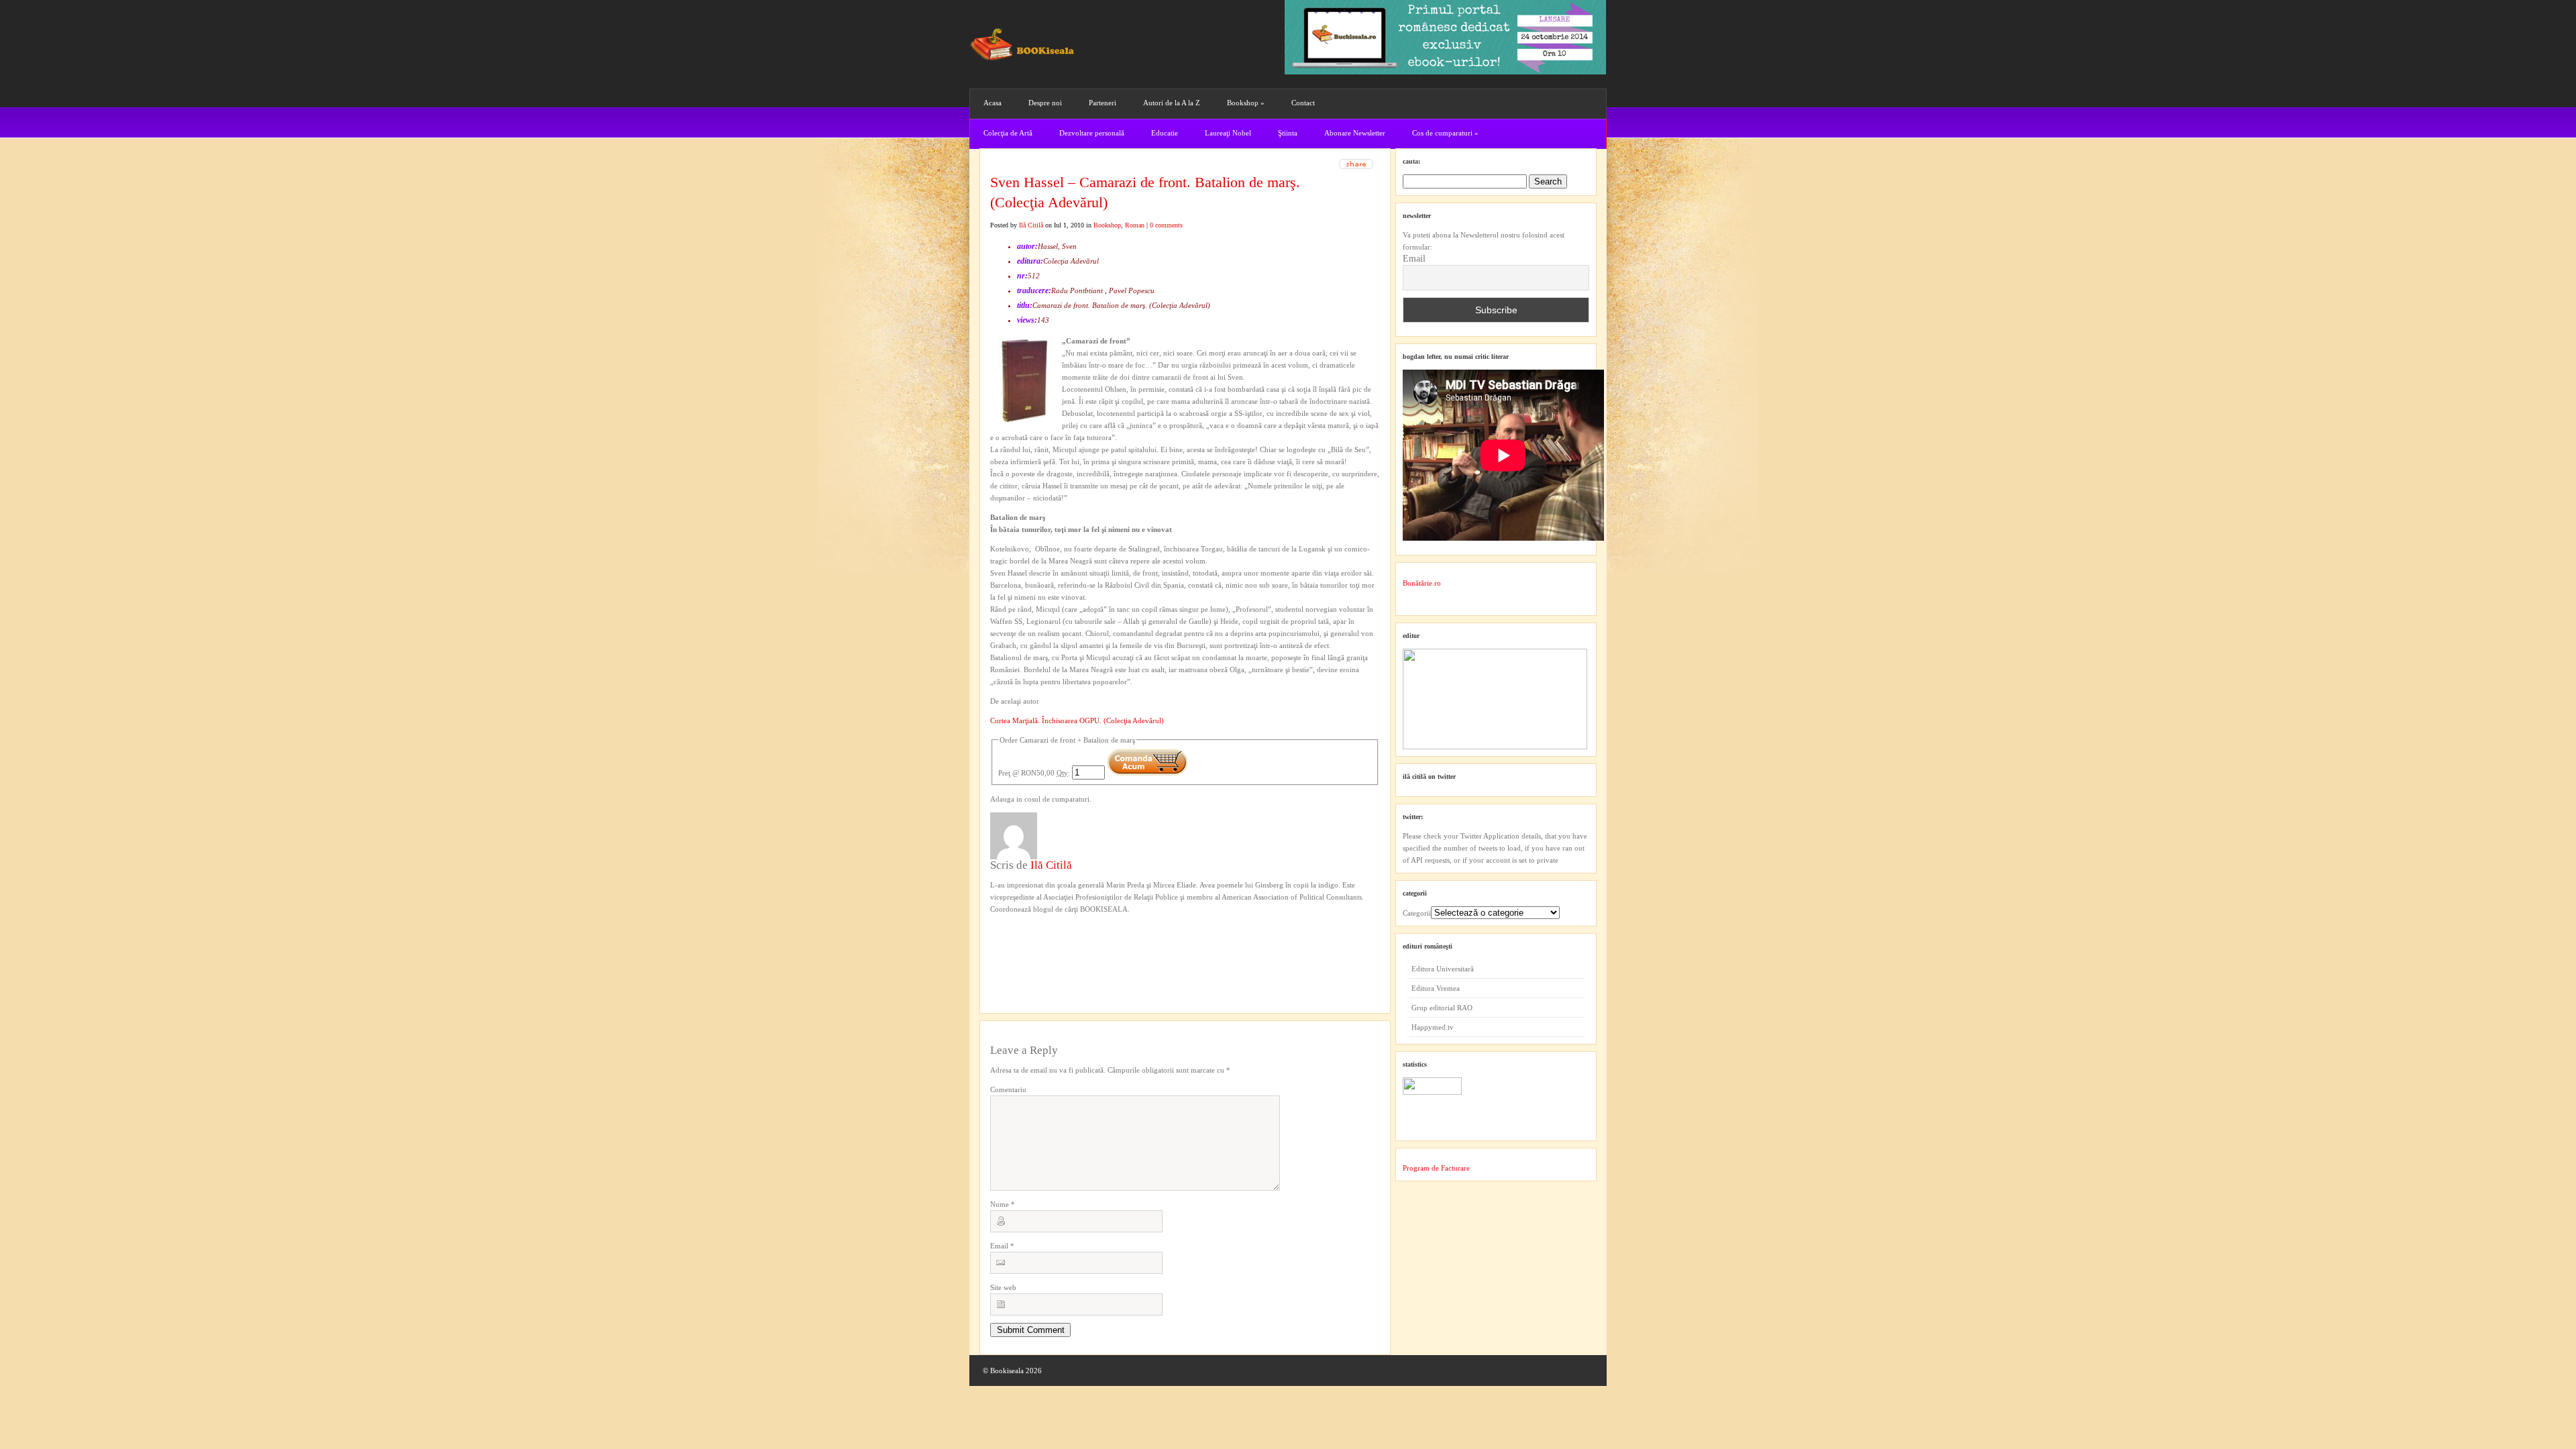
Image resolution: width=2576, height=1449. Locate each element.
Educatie (1165, 133)
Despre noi (1045, 103)
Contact (1303, 103)
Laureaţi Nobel (1228, 133)
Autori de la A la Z (1172, 103)
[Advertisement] (1062, 943)
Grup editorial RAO (1442, 1008)
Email (1002, 1246)
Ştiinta (1288, 133)
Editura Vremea (1436, 988)
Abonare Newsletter (1355, 133)
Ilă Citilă (1031, 225)
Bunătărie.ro (1422, 583)
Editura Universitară (1443, 969)
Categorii (1417, 913)
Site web (1003, 1287)
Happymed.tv (1433, 1027)
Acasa (992, 103)
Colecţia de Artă (1008, 133)
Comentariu (1008, 1089)
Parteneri (1103, 103)
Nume (1003, 1204)
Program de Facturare (1436, 1168)
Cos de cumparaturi (1445, 133)
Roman (1135, 225)
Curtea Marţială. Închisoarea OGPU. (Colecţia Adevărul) (1077, 720)
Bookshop (1246, 103)
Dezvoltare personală (1092, 133)
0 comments (1166, 225)
